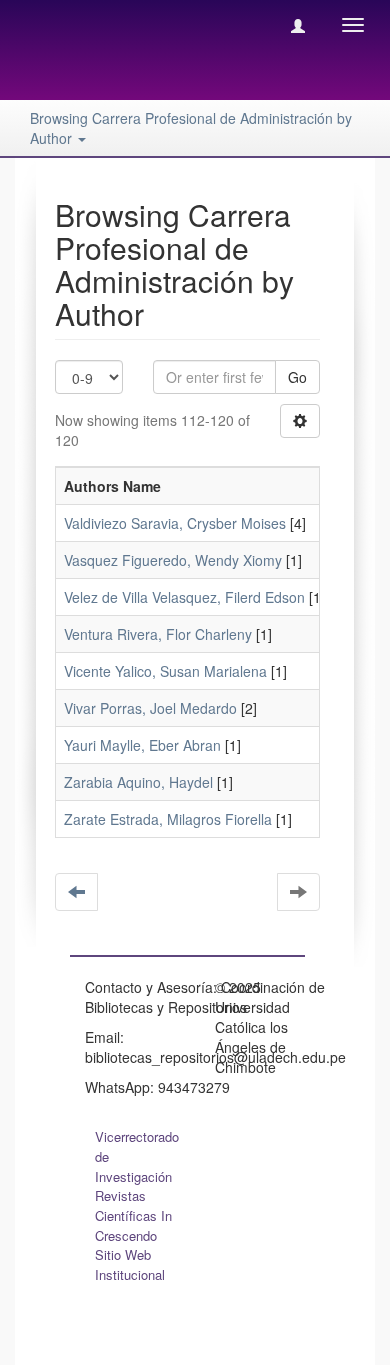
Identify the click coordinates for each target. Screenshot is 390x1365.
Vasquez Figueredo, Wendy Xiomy (173, 560)
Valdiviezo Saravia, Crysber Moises (175, 523)
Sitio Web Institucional (130, 1264)
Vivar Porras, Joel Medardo (150, 708)
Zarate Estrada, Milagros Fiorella (168, 819)
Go (297, 377)
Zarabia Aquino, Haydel (138, 782)
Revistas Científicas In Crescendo (133, 1215)
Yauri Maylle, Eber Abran (142, 745)
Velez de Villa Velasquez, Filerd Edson (184, 597)
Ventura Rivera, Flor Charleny (158, 634)
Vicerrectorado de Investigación (137, 1156)
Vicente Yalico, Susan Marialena (165, 671)
